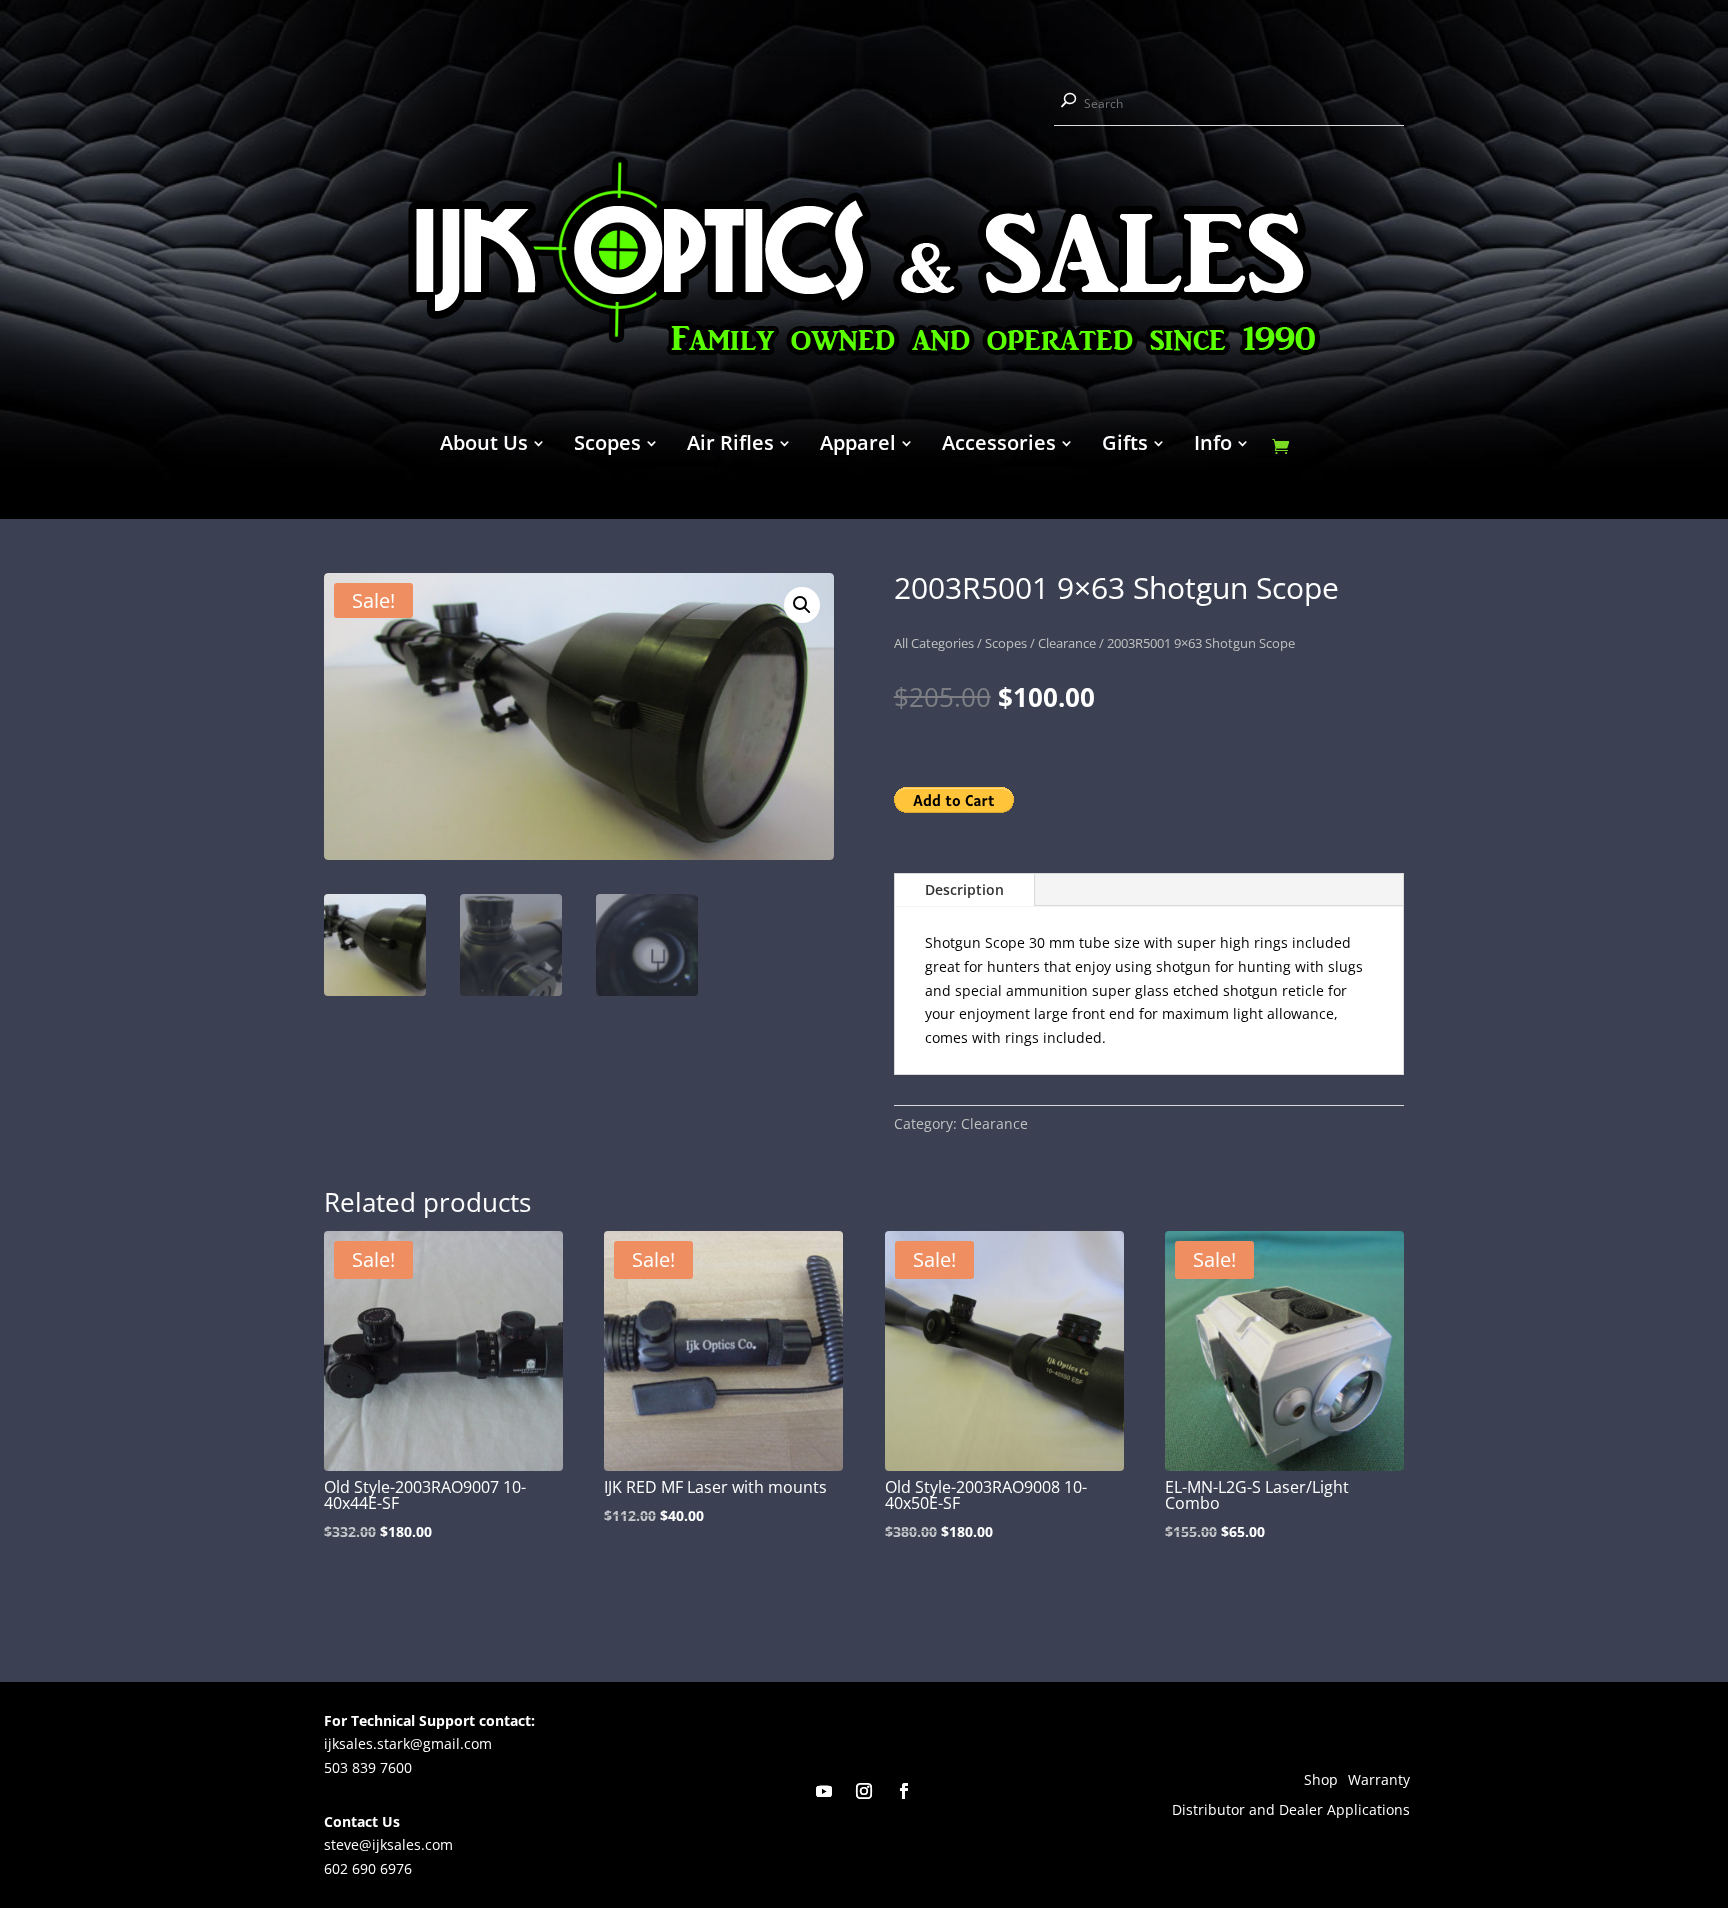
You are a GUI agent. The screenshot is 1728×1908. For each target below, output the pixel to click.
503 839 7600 (368, 1767)
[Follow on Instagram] (864, 1791)
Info (1213, 446)
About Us (484, 446)
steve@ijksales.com (388, 1844)
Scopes (607, 446)
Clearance (1067, 643)
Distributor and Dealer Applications (1291, 1811)
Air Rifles (730, 446)
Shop (1321, 1781)
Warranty (1379, 1781)
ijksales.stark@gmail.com (408, 1743)
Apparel (858, 446)
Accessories (999, 446)
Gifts (1125, 446)
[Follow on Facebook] (904, 1791)
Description (964, 889)
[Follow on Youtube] (824, 1791)
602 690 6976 (368, 1868)
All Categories (934, 643)
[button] (802, 605)
